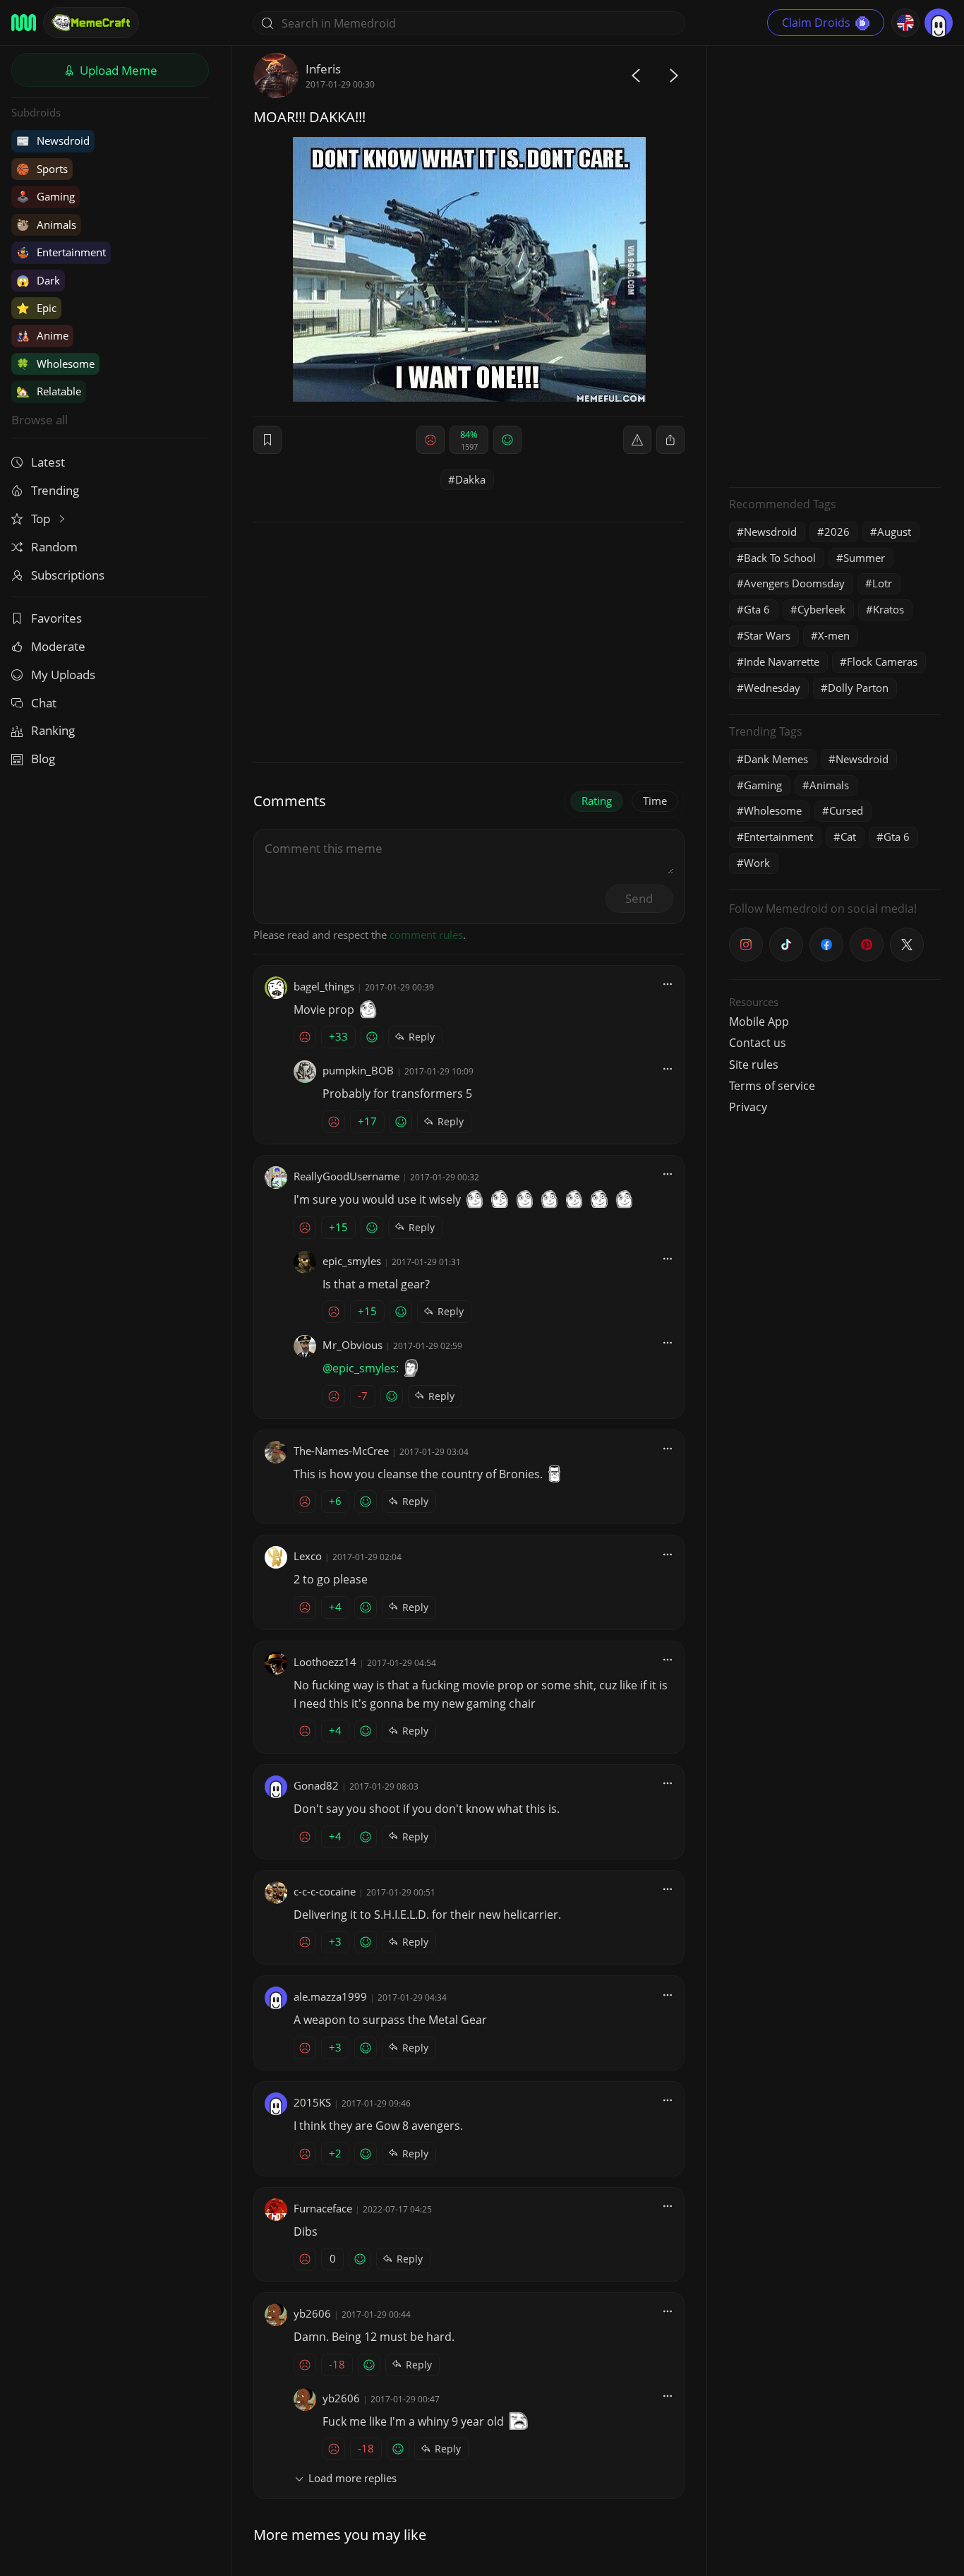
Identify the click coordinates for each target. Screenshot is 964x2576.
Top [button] (42, 519)
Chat (44, 703)
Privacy (748, 1107)
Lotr (882, 583)
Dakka (470, 479)
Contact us (758, 1043)
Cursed (846, 810)
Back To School (780, 558)
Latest (48, 462)
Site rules (754, 1065)
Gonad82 (316, 1785)
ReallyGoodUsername (347, 1176)
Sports (42, 169)
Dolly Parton (858, 688)
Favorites (56, 618)
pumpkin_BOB (358, 1070)
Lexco (308, 1556)
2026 (837, 532)
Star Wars (767, 635)
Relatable (49, 391)
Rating (597, 801)
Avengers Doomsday (794, 583)
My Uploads (63, 675)
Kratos (888, 609)
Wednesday (772, 688)
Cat (848, 837)
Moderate (58, 646)
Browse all (40, 420)
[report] (637, 440)
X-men (834, 635)
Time (655, 801)
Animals (46, 224)
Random (54, 547)
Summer (864, 558)
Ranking (53, 730)
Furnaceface (323, 2208)
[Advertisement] (835, 265)
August (894, 532)
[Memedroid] (24, 23)
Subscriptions (68, 575)
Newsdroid (53, 140)
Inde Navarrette (782, 661)
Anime (42, 335)
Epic (36, 308)
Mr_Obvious (353, 1345)
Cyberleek (821, 609)
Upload (117, 70)
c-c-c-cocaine (325, 1891)
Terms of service (772, 1086)
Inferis (323, 69)
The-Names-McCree (341, 1451)
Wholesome (55, 364)
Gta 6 (757, 609)
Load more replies (353, 2478)
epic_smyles (352, 1261)
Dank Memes (776, 759)
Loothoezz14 (325, 1662)
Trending (55, 490)
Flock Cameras (882, 661)
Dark (38, 280)
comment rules (426, 935)
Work (757, 863)
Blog (43, 759)
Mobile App (759, 1022)
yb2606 (312, 2313)
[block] (670, 440)
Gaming (46, 196)
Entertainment (61, 252)
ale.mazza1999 (330, 1996)
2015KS (312, 2102)
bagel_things (324, 986)
